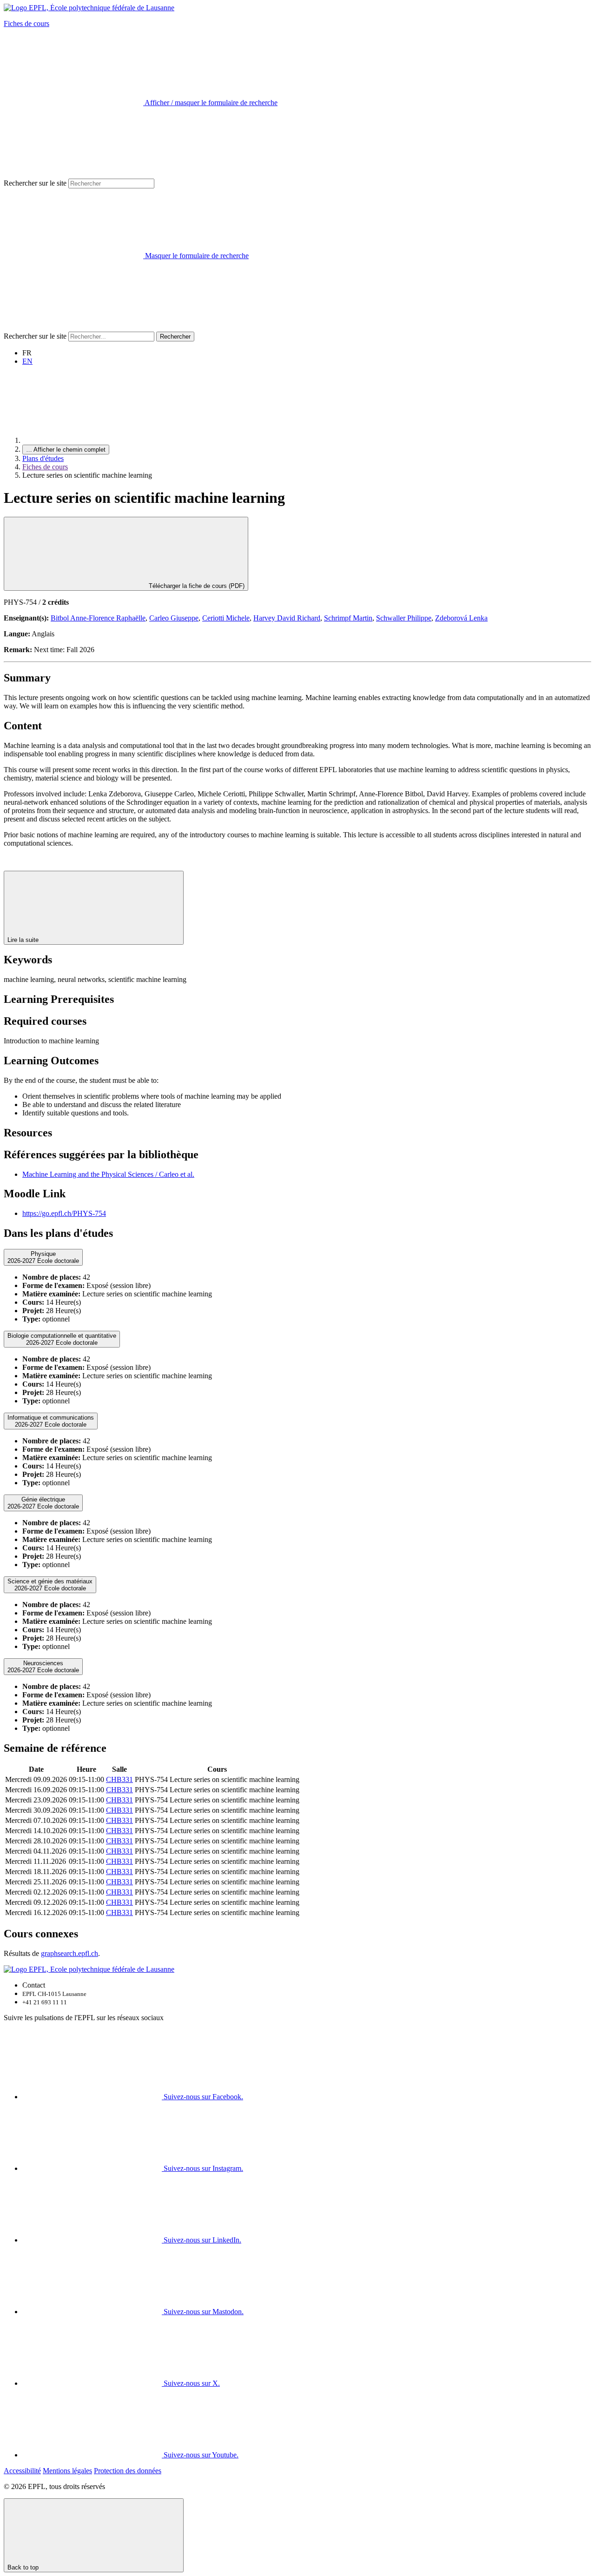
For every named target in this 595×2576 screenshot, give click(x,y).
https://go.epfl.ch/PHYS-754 (64, 1213)
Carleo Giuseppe (174, 618)
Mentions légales (67, 2471)
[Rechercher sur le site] (73, 327)
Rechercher (175, 337)
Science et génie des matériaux (50, 1585)
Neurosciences (43, 1667)
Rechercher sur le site (35, 183)
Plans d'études (43, 458)
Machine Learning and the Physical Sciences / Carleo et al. (108, 1174)
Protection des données (128, 2471)
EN (27, 361)
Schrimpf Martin (348, 618)
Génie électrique (43, 1503)
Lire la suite (24, 940)
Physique (43, 1257)
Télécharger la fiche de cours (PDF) (196, 586)
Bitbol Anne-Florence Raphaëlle (98, 618)
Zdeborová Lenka (461, 618)
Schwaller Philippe (404, 618)
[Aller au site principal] (92, 440)
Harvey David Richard (287, 618)
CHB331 (119, 1779)
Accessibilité (22, 2471)
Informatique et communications (51, 1421)
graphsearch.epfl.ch (69, 1953)
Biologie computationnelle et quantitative (62, 1339)
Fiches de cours (26, 23)
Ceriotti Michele (226, 618)
